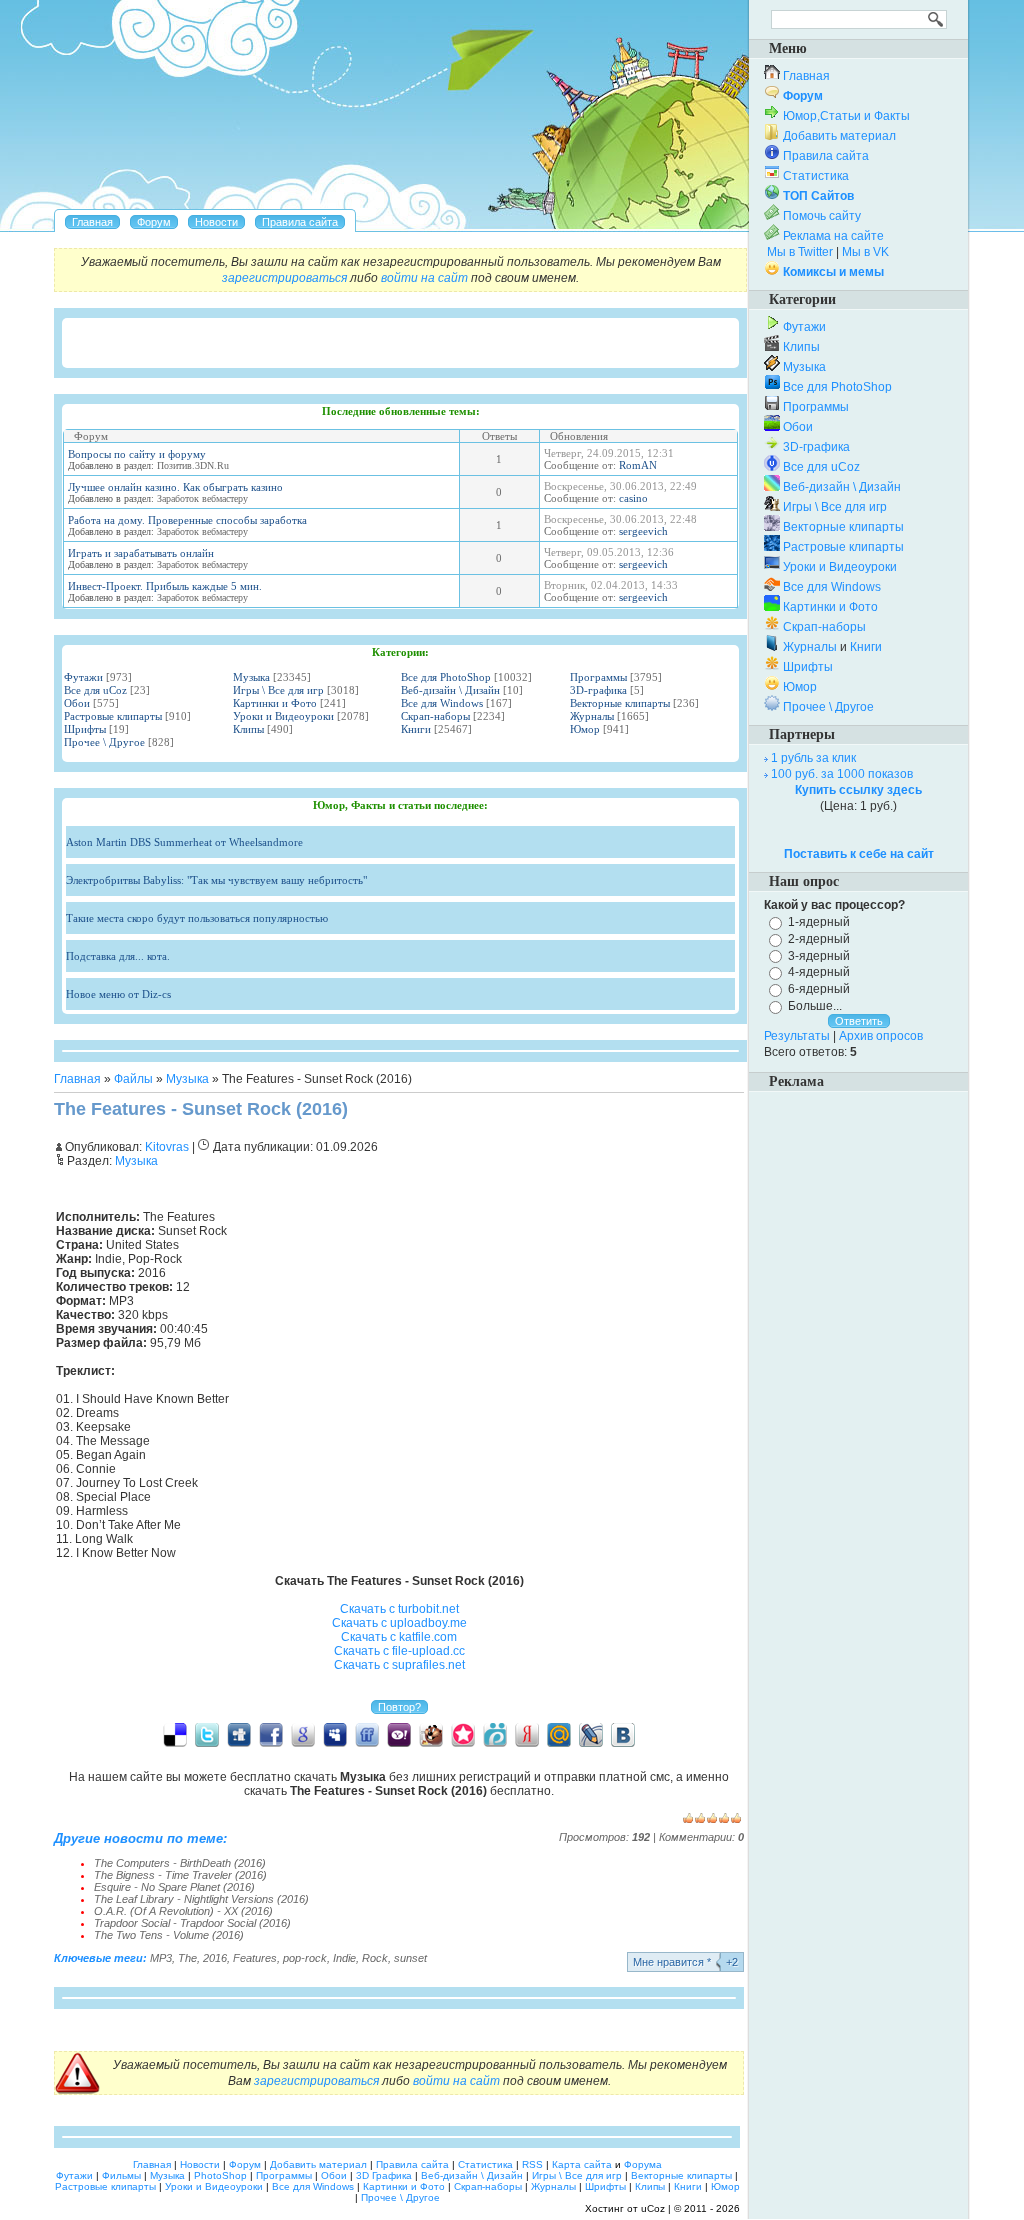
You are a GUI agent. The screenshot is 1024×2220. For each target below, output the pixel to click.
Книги (416, 729)
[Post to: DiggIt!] (239, 1734)
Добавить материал (839, 136)
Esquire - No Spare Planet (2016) (174, 1887)
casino (633, 498)
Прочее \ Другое (104, 742)
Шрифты (85, 729)
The (187, 1958)
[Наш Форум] (154, 222)
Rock (375, 1958)
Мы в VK (865, 252)
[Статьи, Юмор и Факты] (216, 222)
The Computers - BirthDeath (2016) (180, 1863)
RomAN (638, 465)
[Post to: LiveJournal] (591, 1734)
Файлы (133, 1079)
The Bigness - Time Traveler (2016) (180, 1875)
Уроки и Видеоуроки (283, 716)
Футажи (83, 677)
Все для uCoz (95, 690)
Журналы (592, 716)
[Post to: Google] (303, 1734)
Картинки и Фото (275, 703)
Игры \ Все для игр (278, 690)
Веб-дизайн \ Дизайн (450, 690)
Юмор (585, 729)
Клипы (248, 729)
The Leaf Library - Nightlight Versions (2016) (201, 1899)
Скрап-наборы (435, 716)
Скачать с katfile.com (399, 1637)
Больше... (815, 1006)
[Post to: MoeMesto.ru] (495, 1734)
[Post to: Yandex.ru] (527, 1734)
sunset (410, 1958)
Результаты (797, 1036)
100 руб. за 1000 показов (842, 774)
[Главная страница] (92, 222)
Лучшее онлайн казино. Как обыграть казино (175, 487)
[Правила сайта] (300, 222)
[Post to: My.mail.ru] (559, 1734)
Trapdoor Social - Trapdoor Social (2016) (192, 1923)
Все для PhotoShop (446, 677)
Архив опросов (881, 1036)
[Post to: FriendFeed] (367, 1734)
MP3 (161, 1958)
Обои (77, 703)
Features (255, 1958)
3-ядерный (819, 955)
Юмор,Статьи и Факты (846, 116)
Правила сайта (826, 156)
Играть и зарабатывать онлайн (141, 553)
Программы (598, 677)
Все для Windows (442, 703)
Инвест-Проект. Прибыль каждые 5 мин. (165, 586)
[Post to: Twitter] (207, 1734)
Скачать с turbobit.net (399, 1609)
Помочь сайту (822, 216)
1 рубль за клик (813, 758)
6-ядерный (819, 989)
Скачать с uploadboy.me (399, 1623)
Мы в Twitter (800, 252)
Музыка (251, 677)
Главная (77, 1079)
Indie (344, 1958)
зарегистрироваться (284, 278)
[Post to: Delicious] (175, 1734)
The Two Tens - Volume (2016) (169, 1935)
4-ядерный (819, 972)
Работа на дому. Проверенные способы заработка (187, 520)
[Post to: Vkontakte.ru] (623, 1734)
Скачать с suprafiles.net (399, 1665)
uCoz (653, 2208)
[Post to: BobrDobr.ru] (431, 1734)
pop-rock (305, 1958)
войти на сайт (424, 278)
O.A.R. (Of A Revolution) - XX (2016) (183, 1911)
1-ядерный (819, 922)
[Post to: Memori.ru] (463, 1734)
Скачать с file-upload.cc (399, 1651)
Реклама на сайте (833, 236)
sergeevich (643, 531)
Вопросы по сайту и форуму (137, 454)
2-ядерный (819, 939)
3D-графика (598, 690)
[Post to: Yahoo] (399, 1734)
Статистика (816, 176)
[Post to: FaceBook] (271, 1734)
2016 (215, 1958)
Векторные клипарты (620, 703)
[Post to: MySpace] (335, 1734)
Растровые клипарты (113, 716)
